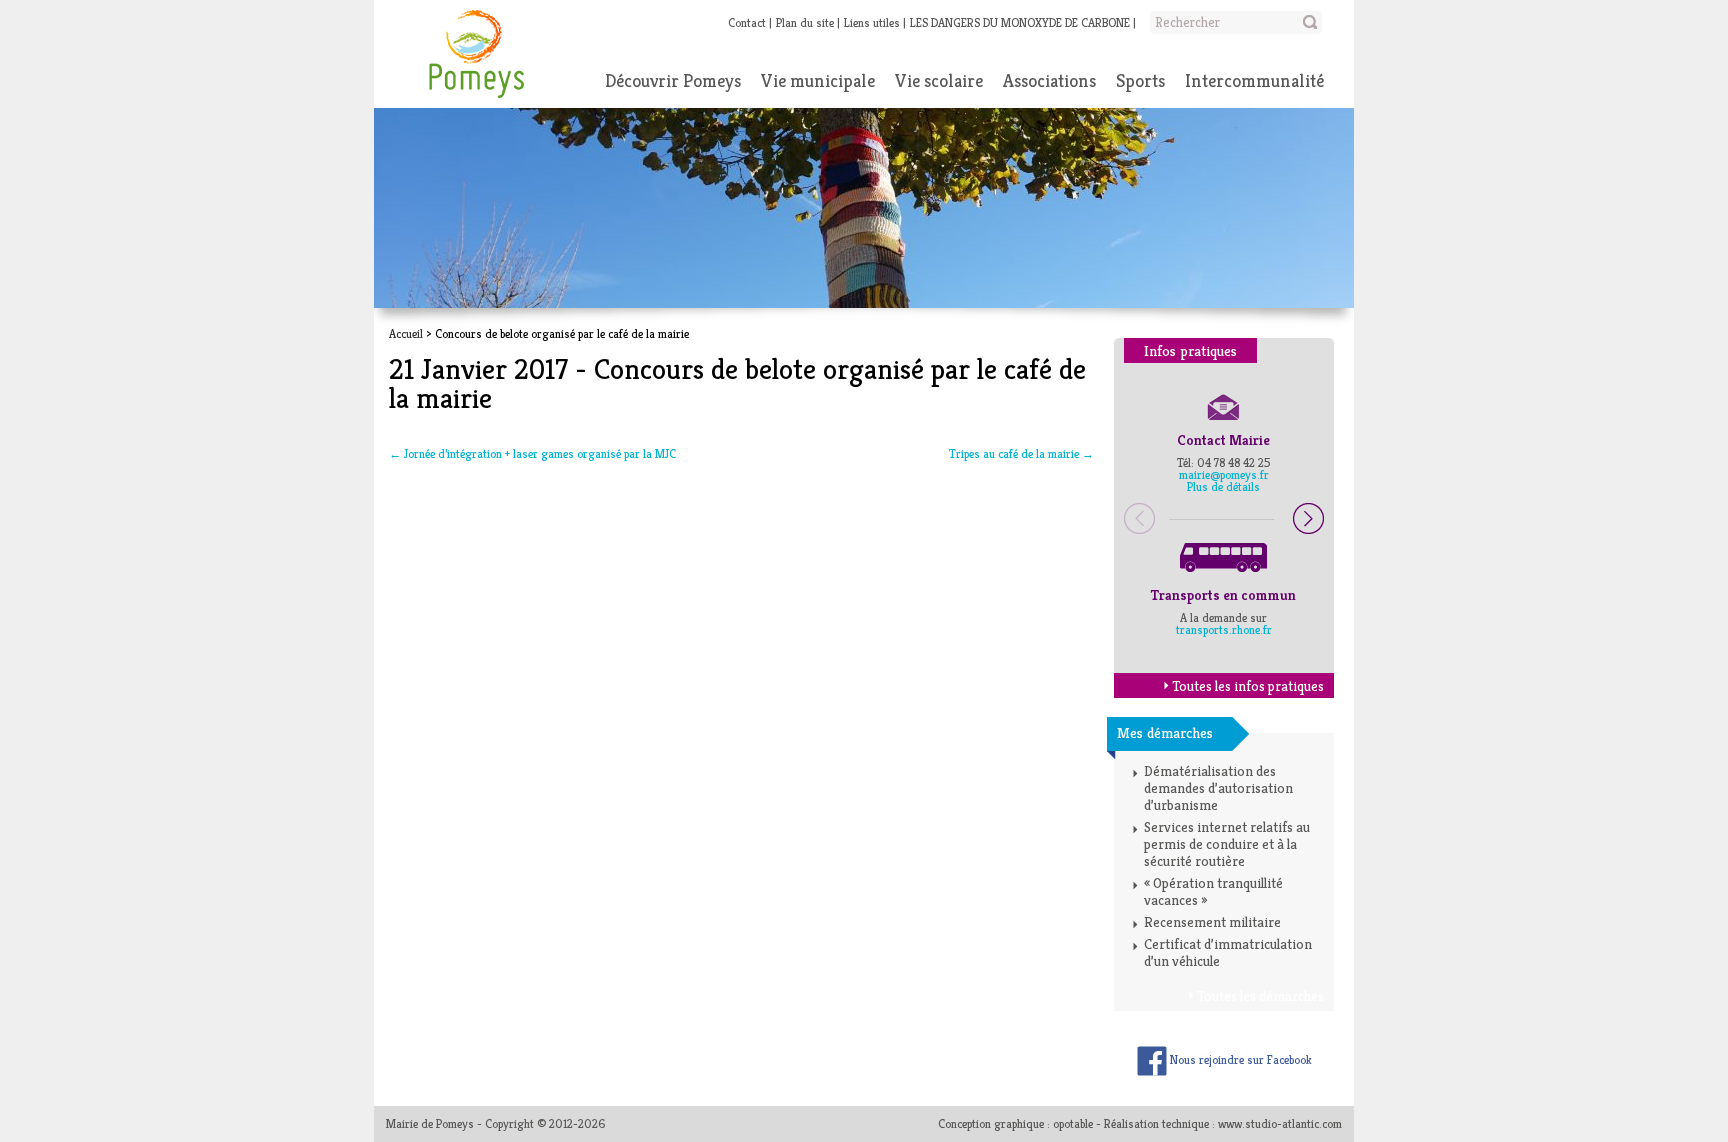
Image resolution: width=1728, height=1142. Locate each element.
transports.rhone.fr (1224, 629)
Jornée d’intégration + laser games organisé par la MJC (532, 453)
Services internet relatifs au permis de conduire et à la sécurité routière (1227, 844)
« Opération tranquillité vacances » (1213, 891)
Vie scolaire (939, 80)
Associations (1049, 80)
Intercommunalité (1254, 80)
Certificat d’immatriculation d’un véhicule (1228, 952)
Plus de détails (1223, 486)
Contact (747, 22)
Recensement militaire (1212, 922)
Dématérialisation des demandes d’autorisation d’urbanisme (1218, 788)
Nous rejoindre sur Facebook (1239, 1059)
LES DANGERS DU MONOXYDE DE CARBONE (1020, 22)
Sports (1140, 80)
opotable (1073, 1123)
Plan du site (805, 22)
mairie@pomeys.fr (1224, 474)
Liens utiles (872, 22)
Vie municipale (818, 80)
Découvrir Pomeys (673, 80)
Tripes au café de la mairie (1021, 453)
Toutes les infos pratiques (1248, 686)
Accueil (406, 333)
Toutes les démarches (1260, 996)
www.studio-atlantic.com (1280, 1123)
